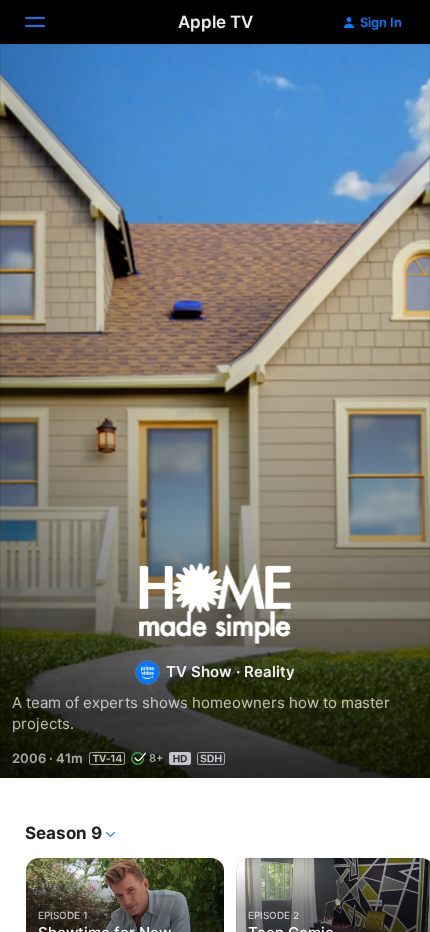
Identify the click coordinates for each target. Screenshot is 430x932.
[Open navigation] (47, 22)
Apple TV (215, 22)
